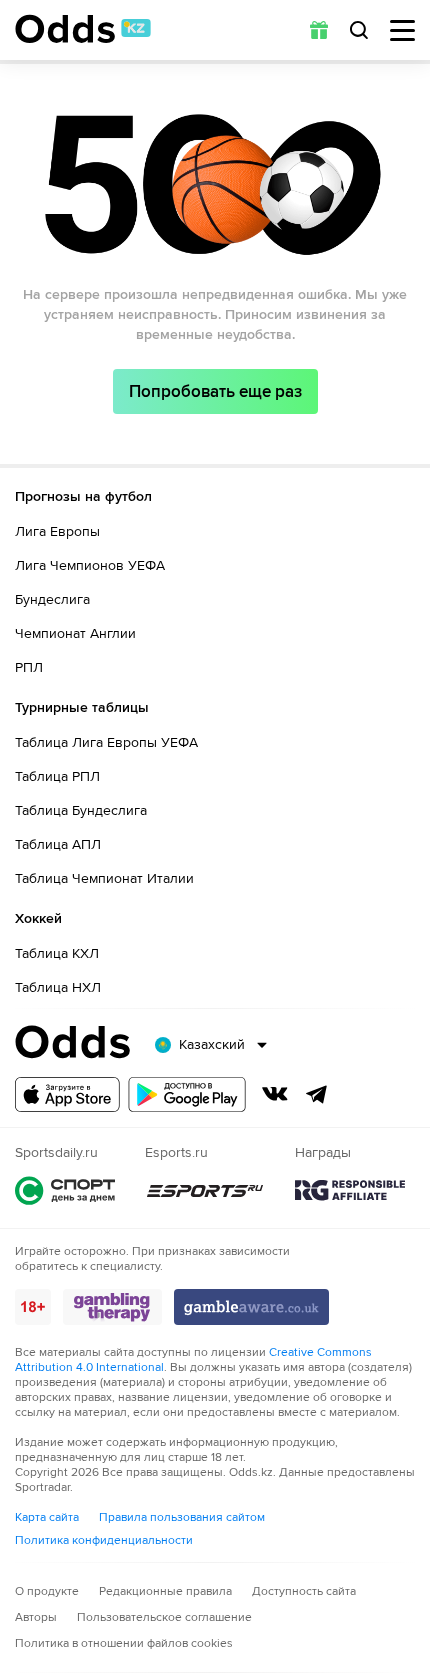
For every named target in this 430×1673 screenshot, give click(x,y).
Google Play (187, 1094)
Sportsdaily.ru (65, 1190)
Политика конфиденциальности (104, 1540)
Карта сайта (47, 1517)
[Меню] (402, 30)
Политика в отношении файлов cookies (124, 1643)
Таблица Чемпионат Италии (104, 878)
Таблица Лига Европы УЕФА (106, 742)
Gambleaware (251, 1307)
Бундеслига (52, 599)
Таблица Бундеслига (81, 810)
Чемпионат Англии (75, 633)
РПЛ (29, 667)
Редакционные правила (165, 1591)
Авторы (36, 1617)
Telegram (317, 1094)
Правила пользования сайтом (182, 1517)
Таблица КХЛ (57, 953)
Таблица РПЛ (57, 776)
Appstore (67, 1094)
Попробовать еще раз (215, 391)
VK (275, 1094)
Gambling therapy (112, 1307)
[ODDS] (83, 29)
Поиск (359, 30)
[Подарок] (319, 30)
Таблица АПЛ (58, 844)
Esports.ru (205, 1190)
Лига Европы (57, 531)
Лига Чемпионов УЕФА (90, 565)
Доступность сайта (304, 1591)
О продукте (47, 1591)
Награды (350, 1190)
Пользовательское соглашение (164, 1617)
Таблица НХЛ (58, 987)
